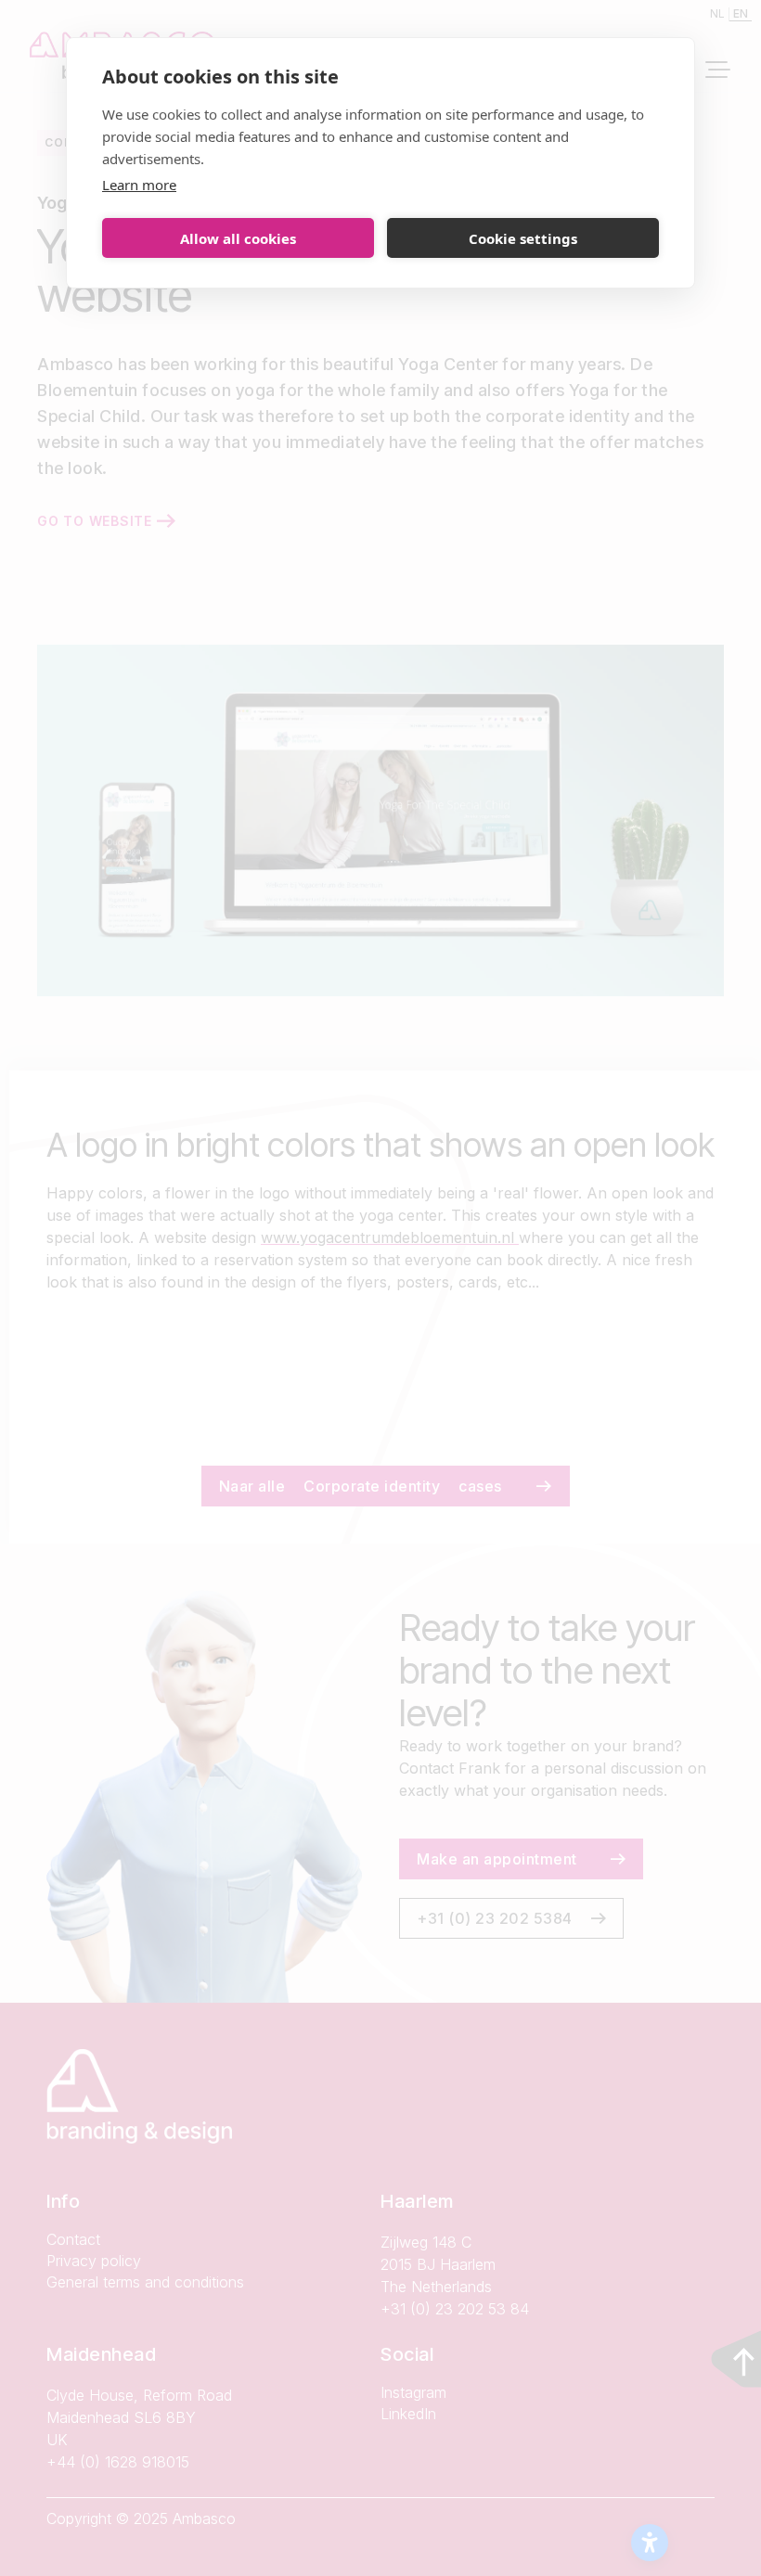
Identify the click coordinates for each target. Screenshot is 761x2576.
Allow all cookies (238, 238)
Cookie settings (523, 238)
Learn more (139, 185)
